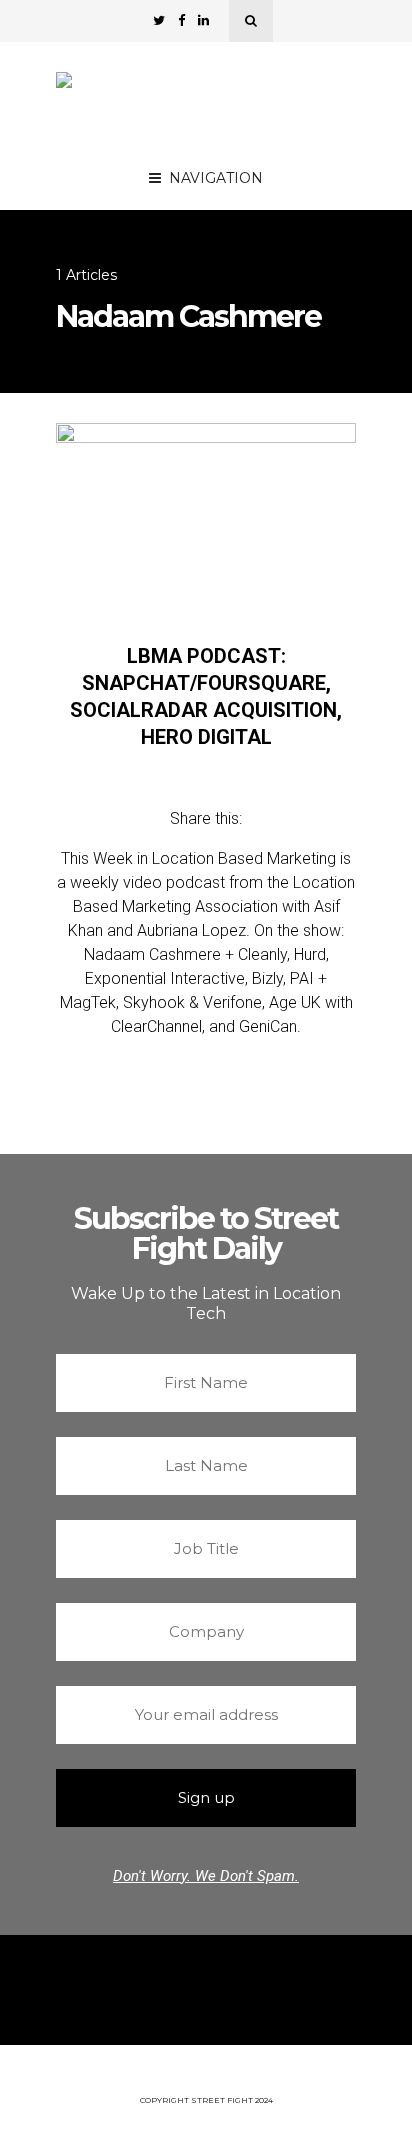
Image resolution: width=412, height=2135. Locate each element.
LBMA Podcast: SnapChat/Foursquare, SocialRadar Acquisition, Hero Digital (206, 696)
